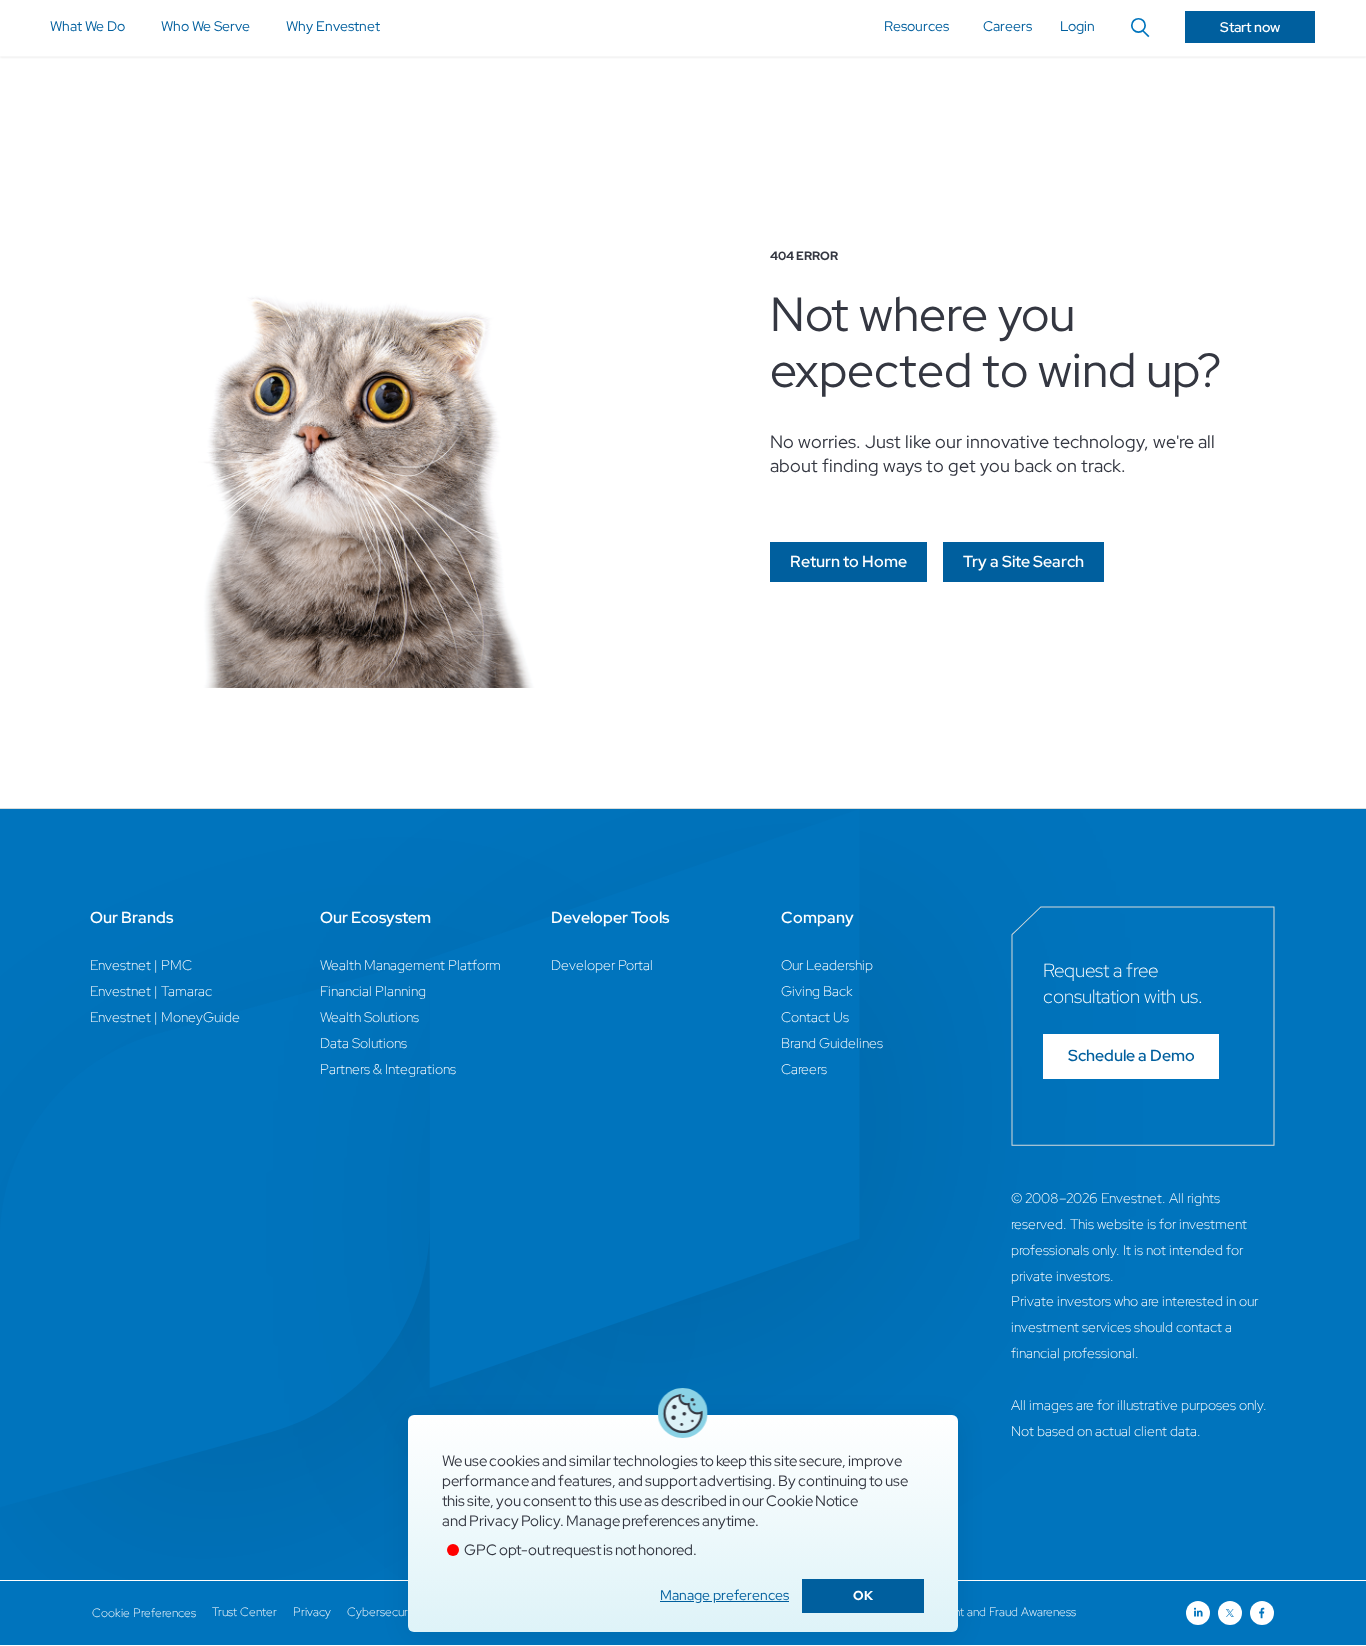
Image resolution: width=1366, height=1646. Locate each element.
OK (863, 1595)
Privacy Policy (514, 1521)
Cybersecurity (383, 1612)
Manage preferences (724, 1595)
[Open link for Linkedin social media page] (1198, 1613)
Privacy (312, 1612)
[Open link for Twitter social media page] (1230, 1613)
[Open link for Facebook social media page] (1262, 1613)
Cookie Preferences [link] (144, 1613)
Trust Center (244, 1612)
